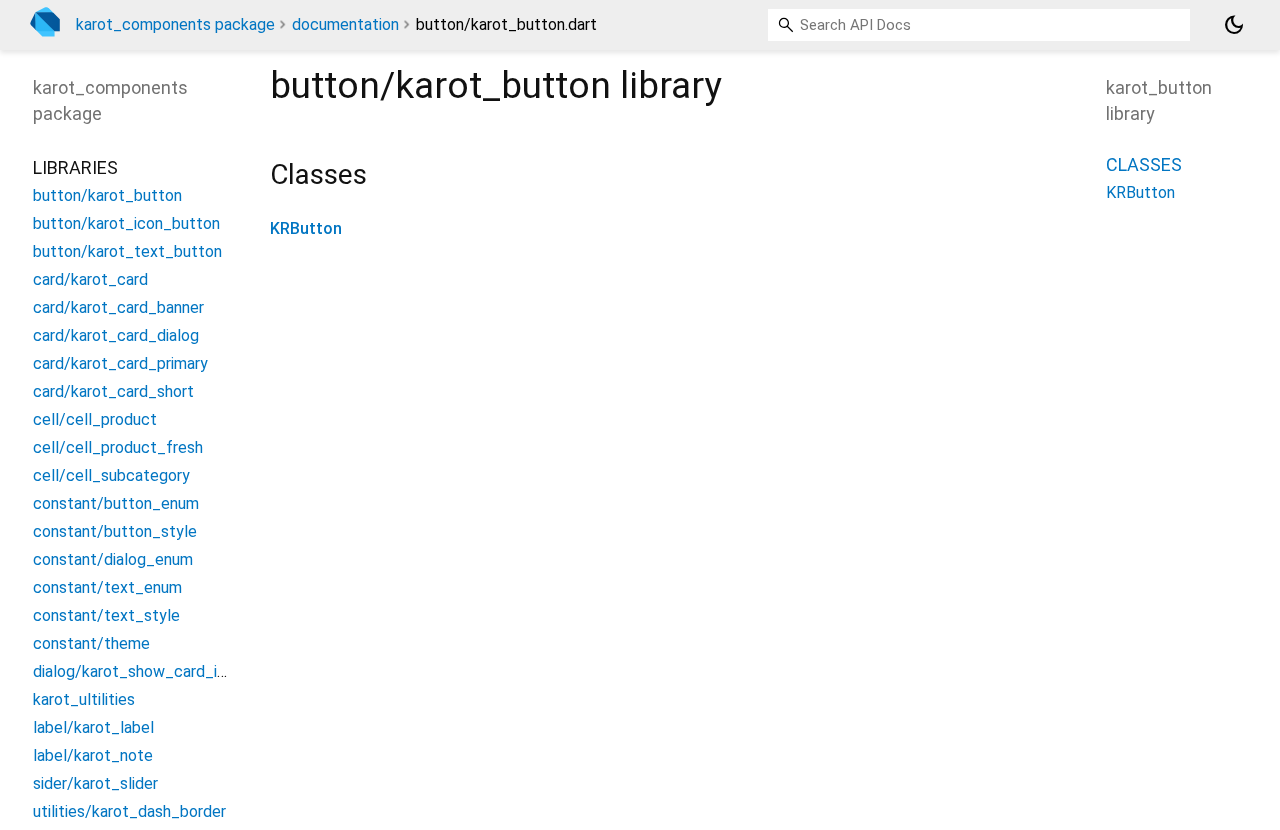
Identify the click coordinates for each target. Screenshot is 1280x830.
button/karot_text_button (127, 251)
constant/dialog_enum (113, 559)
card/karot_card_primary (120, 363)
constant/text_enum (107, 587)
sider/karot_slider (95, 783)
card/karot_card (90, 279)
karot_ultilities (84, 699)
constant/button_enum (116, 503)
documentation (345, 24)
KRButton (306, 228)
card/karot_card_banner (118, 307)
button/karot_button (107, 195)
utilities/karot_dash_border (129, 811)
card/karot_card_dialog (116, 335)
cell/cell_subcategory (111, 475)
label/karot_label (93, 727)
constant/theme (91, 643)
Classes (1144, 164)
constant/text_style (106, 615)
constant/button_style (115, 531)
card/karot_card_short (113, 391)
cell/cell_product (95, 419)
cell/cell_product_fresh (118, 447)
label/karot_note (93, 755)
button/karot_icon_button (126, 223)
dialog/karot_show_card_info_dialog (162, 671)
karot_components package (175, 24)
